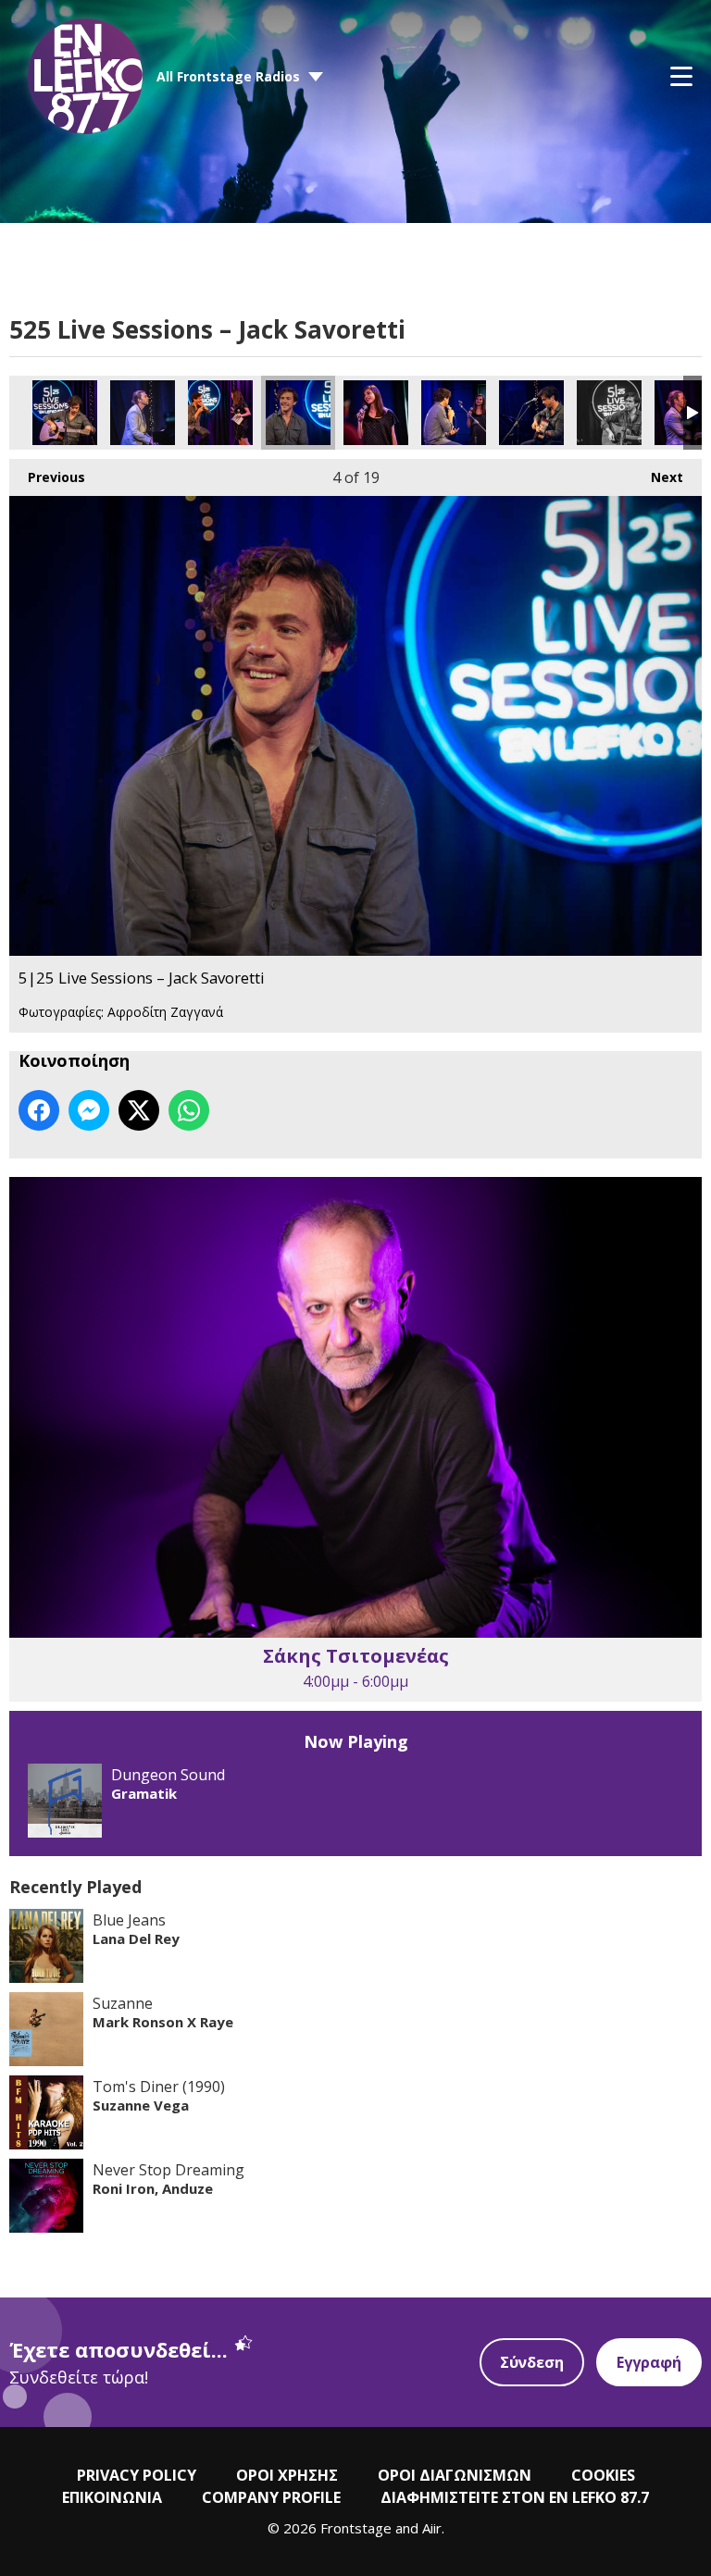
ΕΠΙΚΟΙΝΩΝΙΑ (112, 2497)
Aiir (432, 2528)
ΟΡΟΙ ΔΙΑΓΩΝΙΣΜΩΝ (455, 2475)
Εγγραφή (649, 2362)
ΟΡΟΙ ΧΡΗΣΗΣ (287, 2475)
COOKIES (603, 2475)
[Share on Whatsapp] (189, 1110)
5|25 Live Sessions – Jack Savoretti (65, 413)
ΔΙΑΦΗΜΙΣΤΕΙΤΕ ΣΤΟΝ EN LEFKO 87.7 (515, 2497)
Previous (47, 477)
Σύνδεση (532, 2362)
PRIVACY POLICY (137, 2475)
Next (658, 477)
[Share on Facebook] (39, 1110)
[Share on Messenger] (89, 1110)
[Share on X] (139, 1110)
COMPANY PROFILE (271, 2497)
